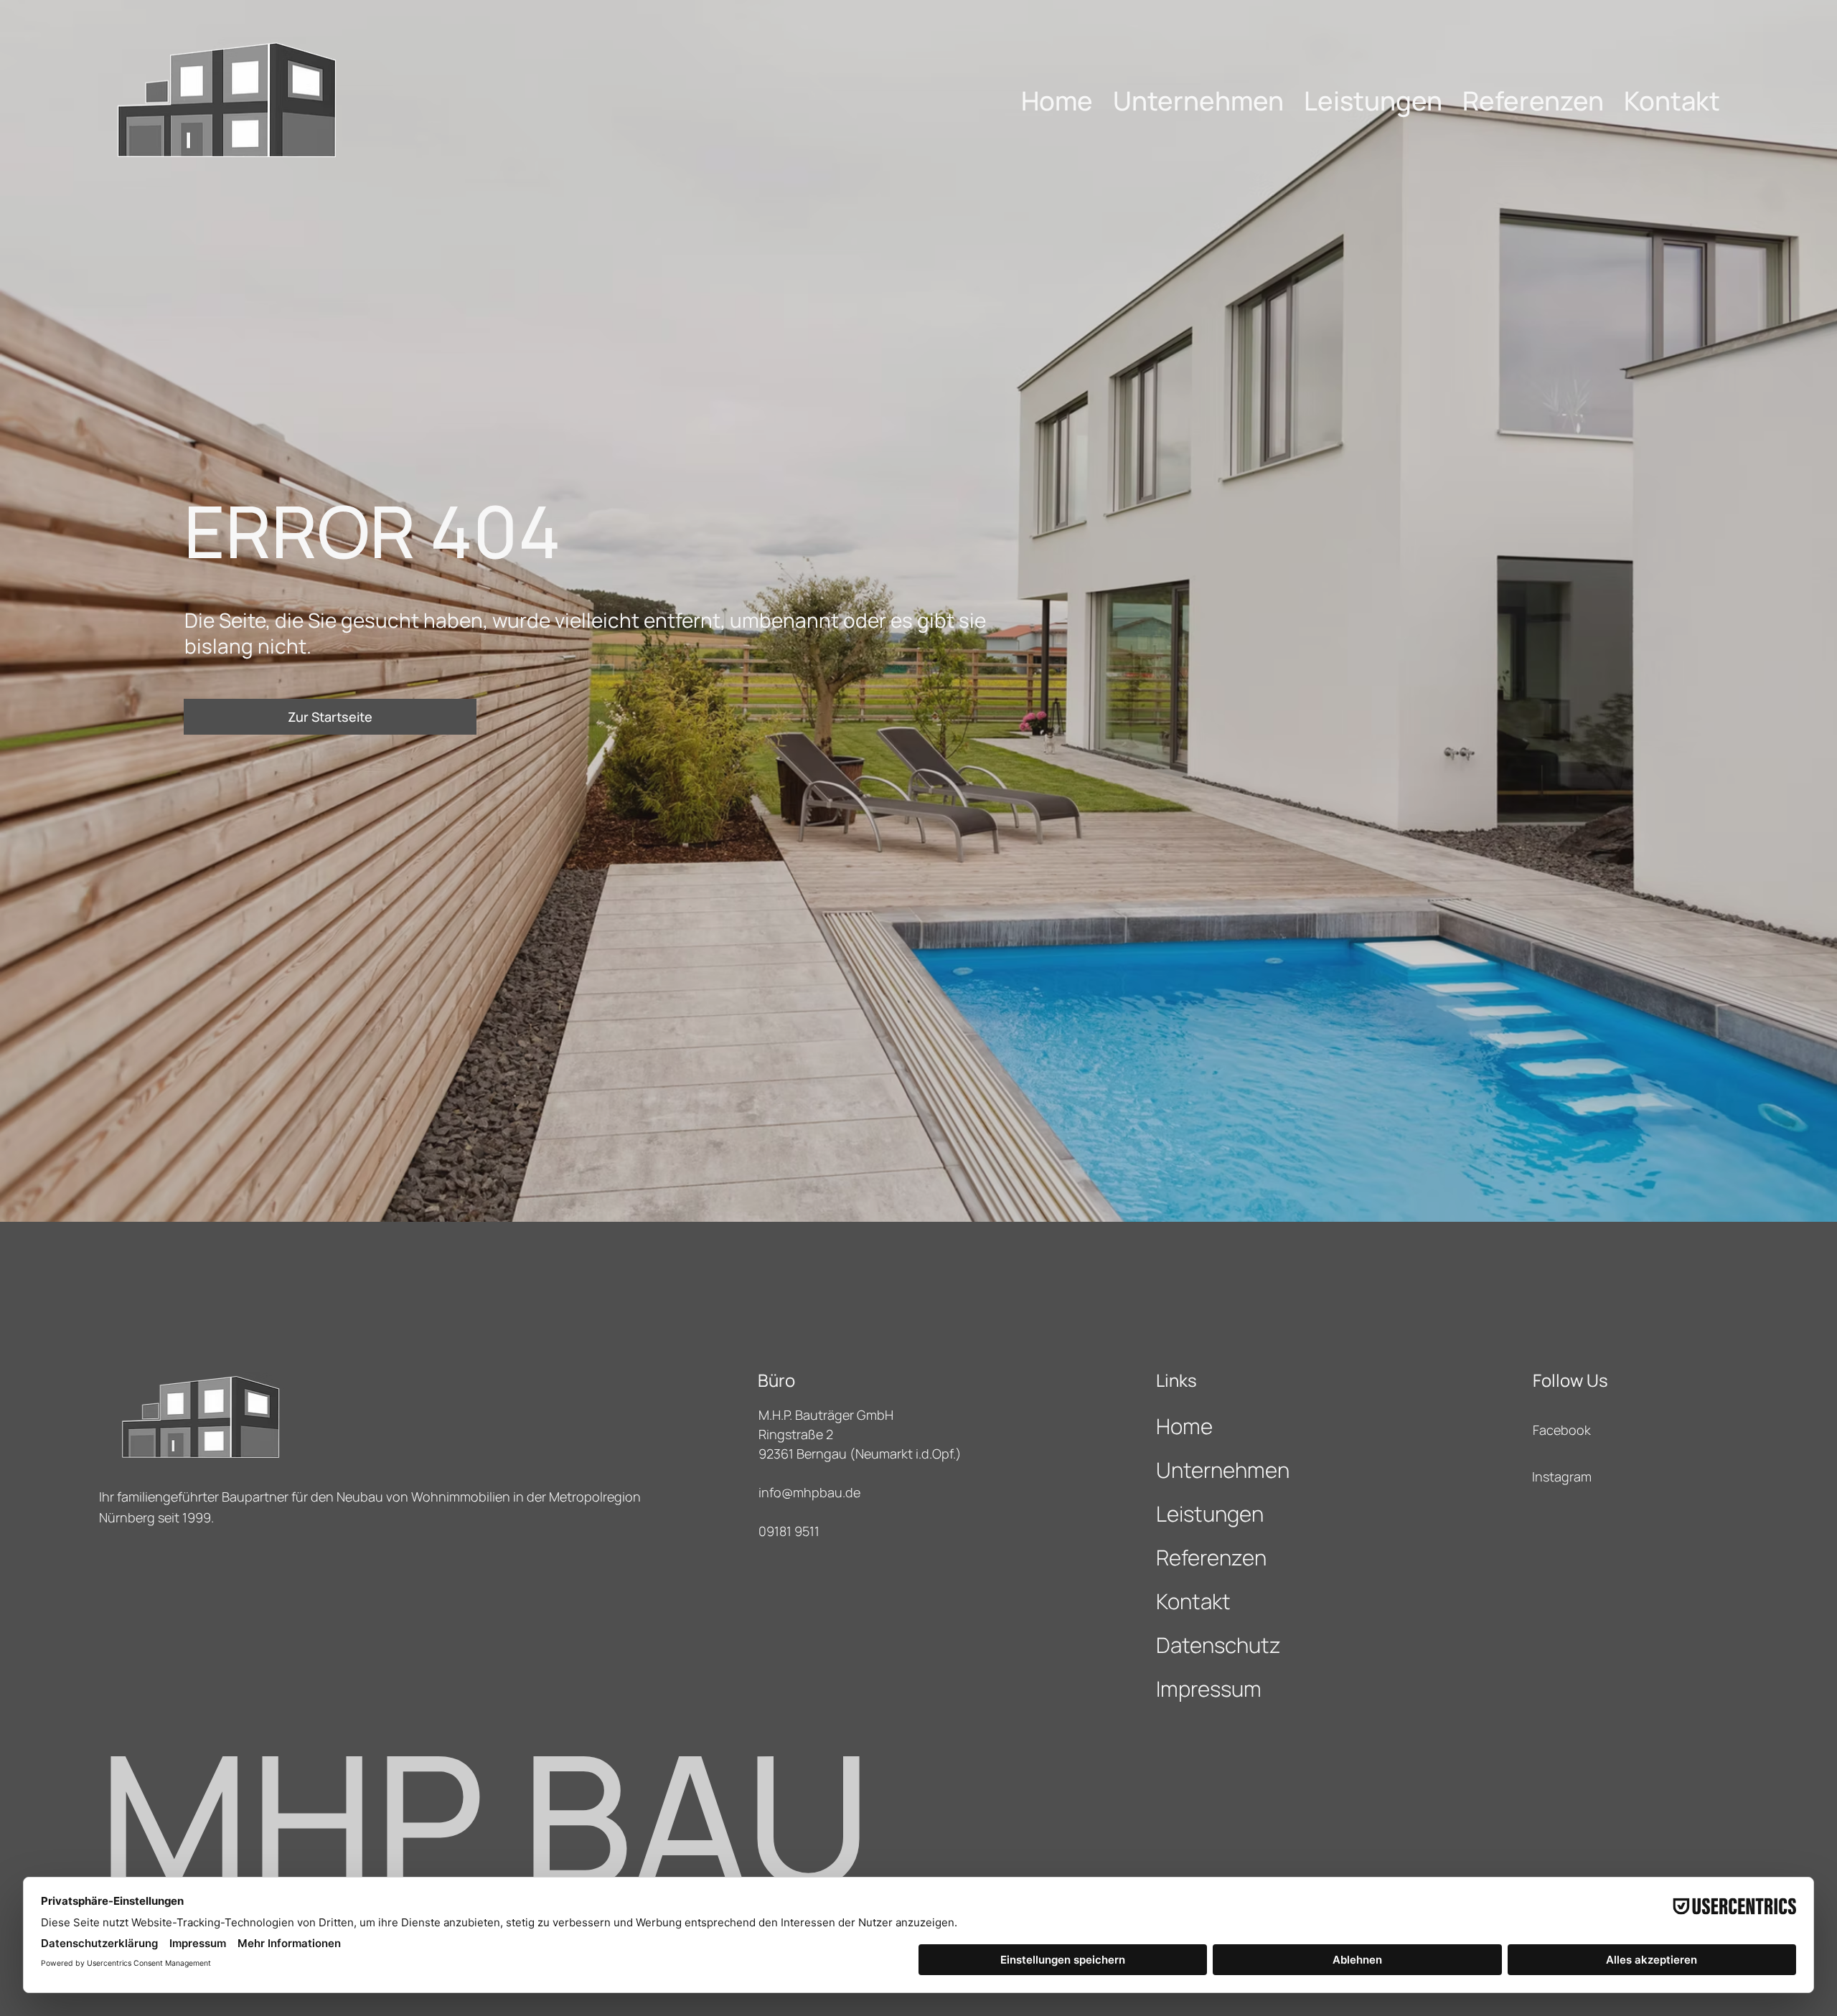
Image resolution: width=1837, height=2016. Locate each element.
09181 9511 (789, 1531)
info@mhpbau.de (809, 1492)
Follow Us (1570, 1380)
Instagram (1562, 1476)
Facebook (1562, 1430)
